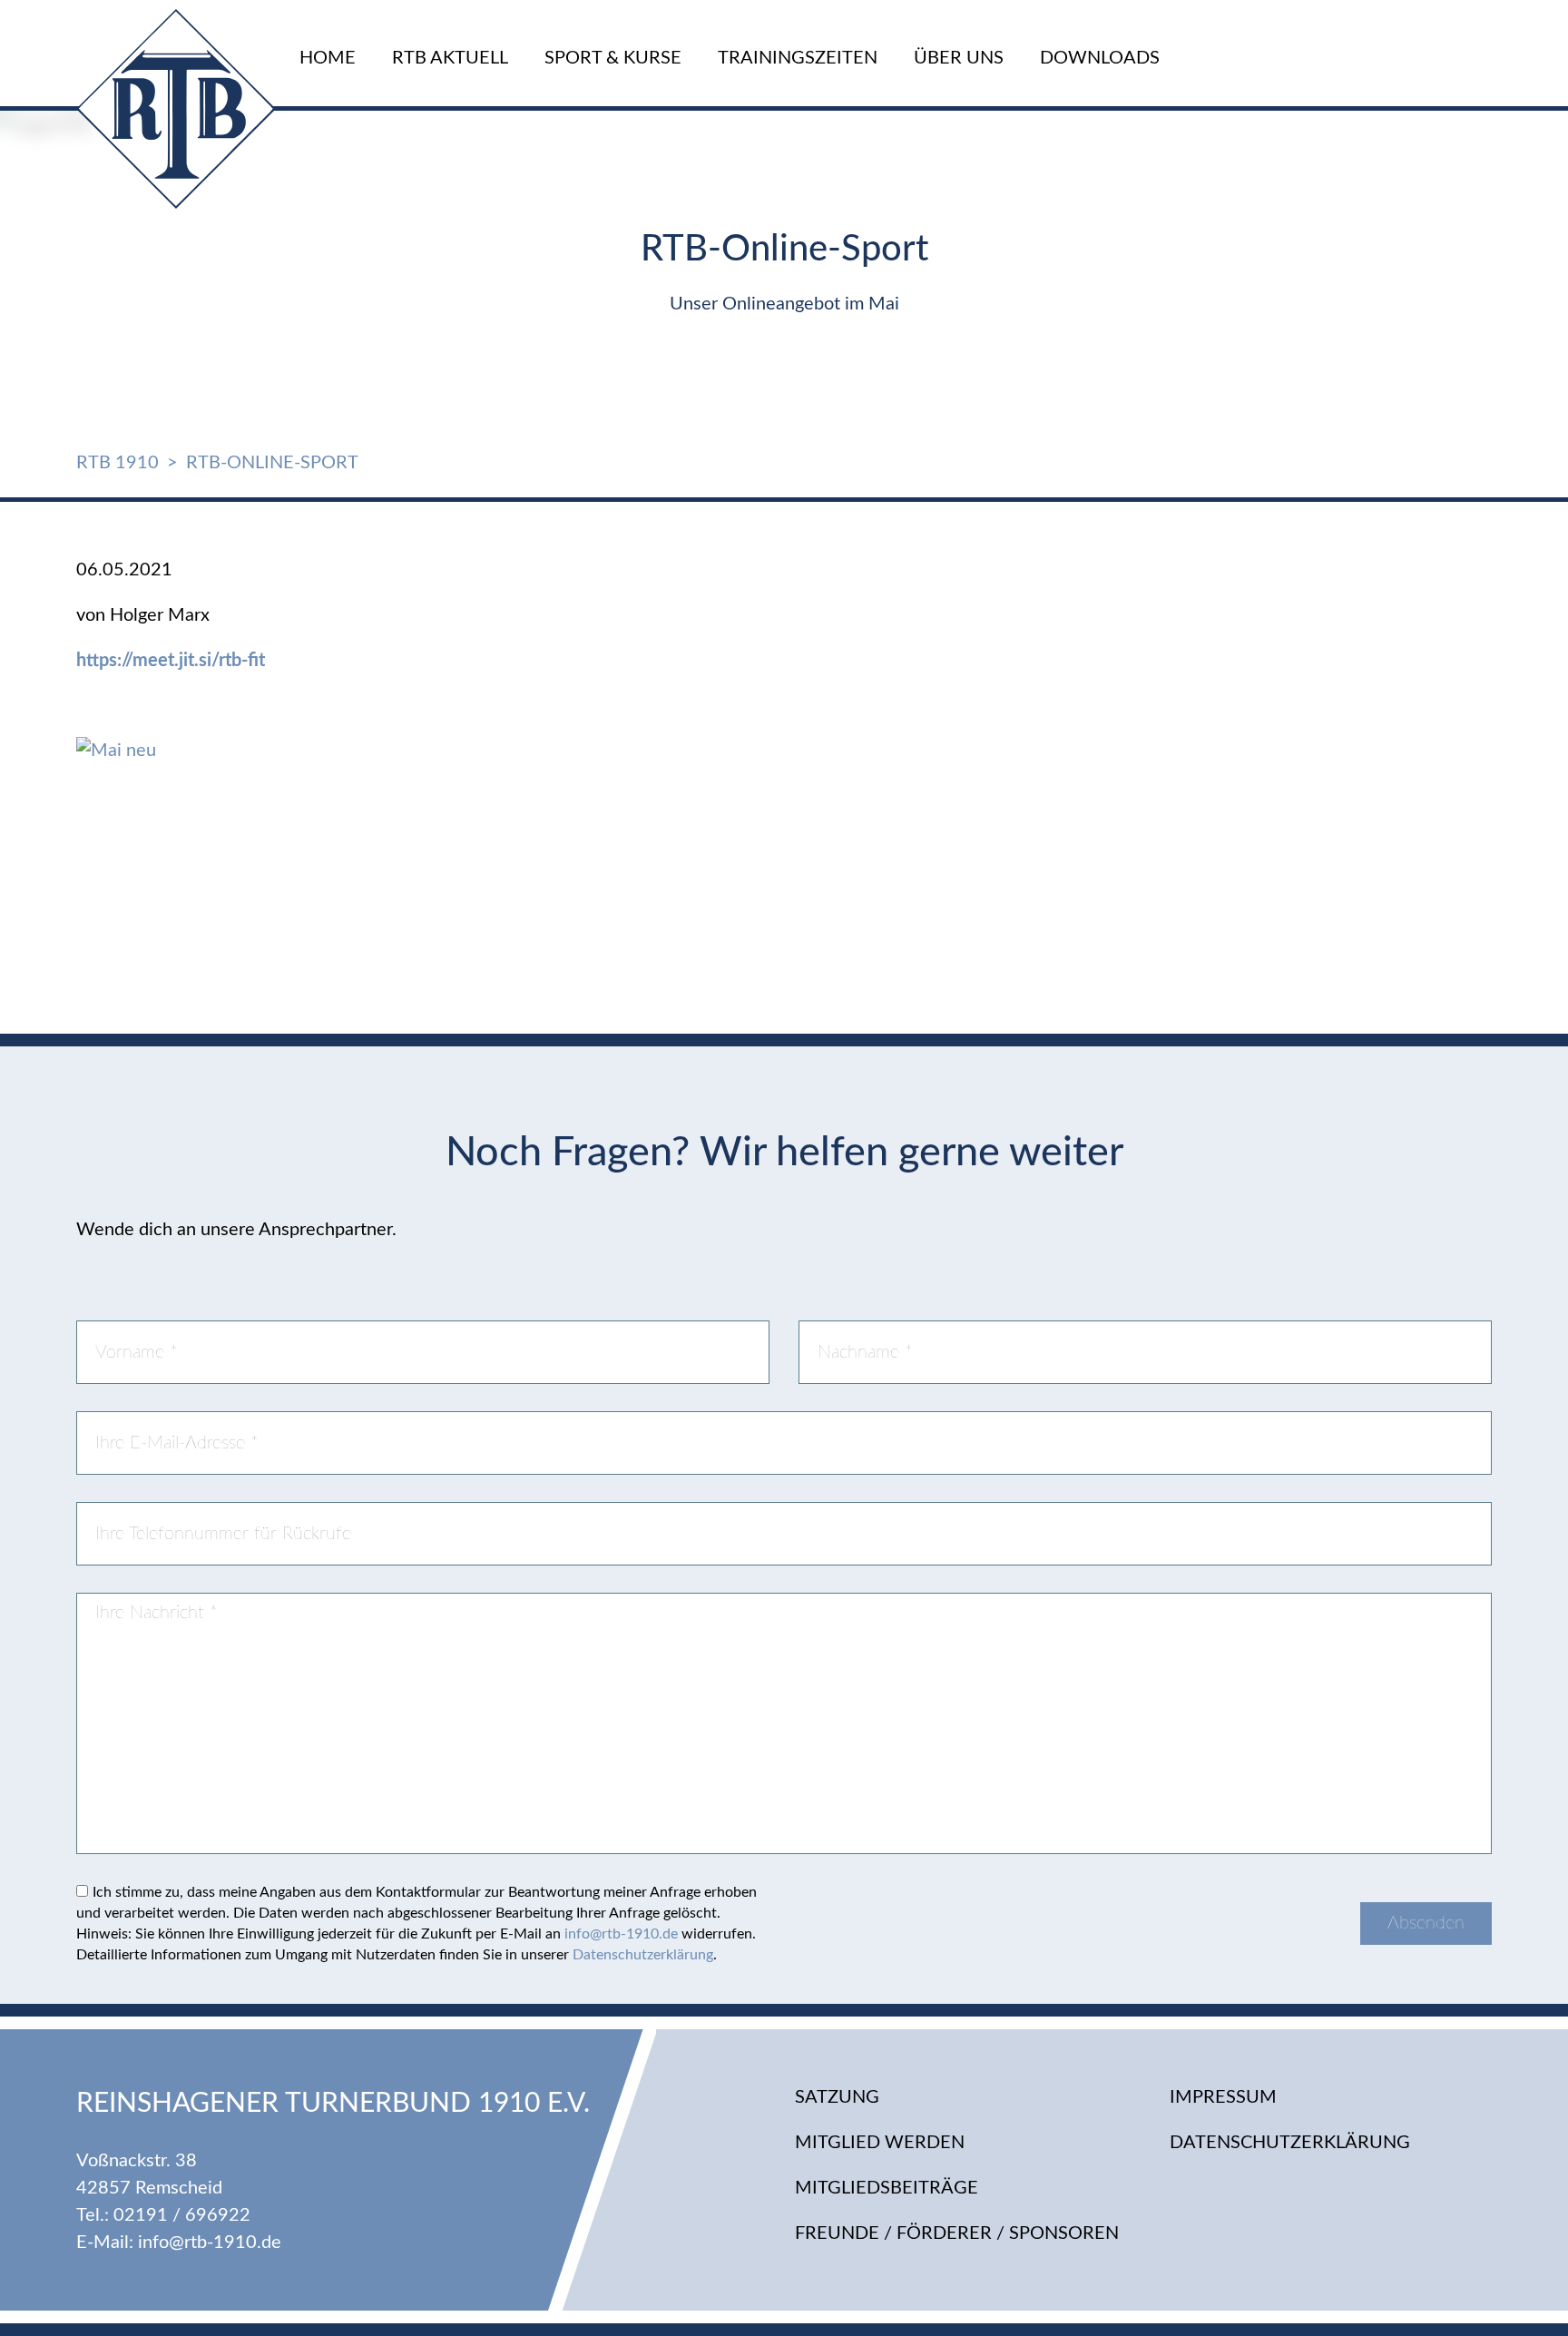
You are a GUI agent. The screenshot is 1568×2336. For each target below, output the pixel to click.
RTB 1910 (118, 463)
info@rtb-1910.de (621, 1934)
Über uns (959, 58)
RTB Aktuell (450, 58)
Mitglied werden (880, 2143)
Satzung (837, 2097)
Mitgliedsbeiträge (887, 2188)
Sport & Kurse (613, 58)
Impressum (1223, 2097)
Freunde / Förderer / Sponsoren (957, 2233)
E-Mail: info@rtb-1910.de (179, 2243)
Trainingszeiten (798, 58)
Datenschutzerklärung (643, 1955)
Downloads (1100, 58)
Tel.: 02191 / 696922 (163, 2215)
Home (328, 58)
